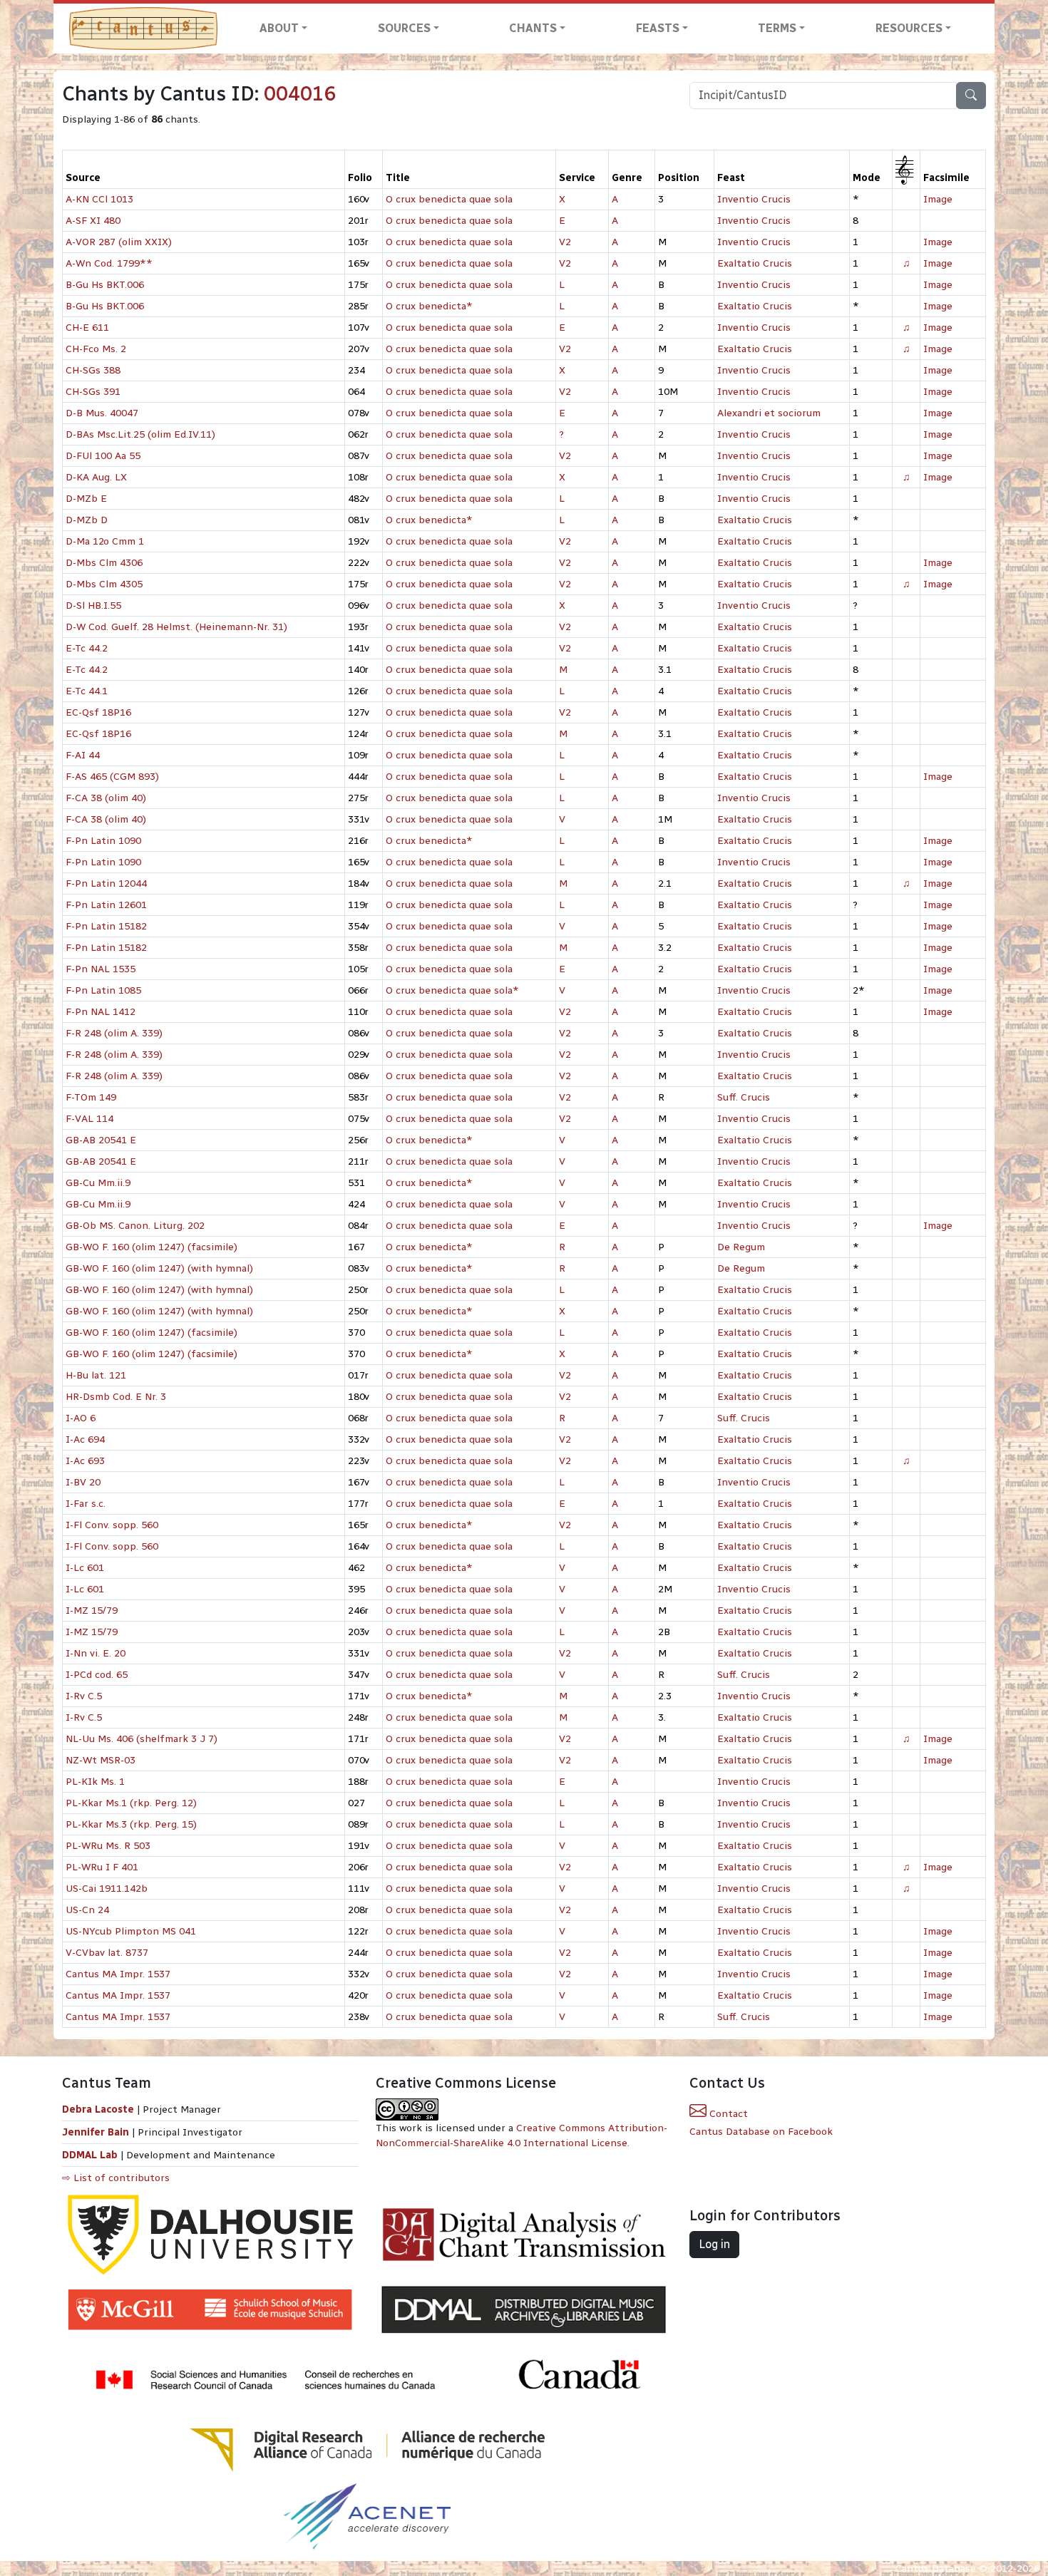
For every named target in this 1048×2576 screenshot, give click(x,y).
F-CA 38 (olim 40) (106, 798)
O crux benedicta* (429, 306)
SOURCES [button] (404, 28)
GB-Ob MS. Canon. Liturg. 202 (135, 1226)
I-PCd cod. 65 (97, 1675)
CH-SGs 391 (93, 392)
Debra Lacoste (98, 2109)
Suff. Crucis (744, 1097)
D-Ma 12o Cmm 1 (105, 541)
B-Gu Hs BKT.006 (105, 285)
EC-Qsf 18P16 (98, 712)
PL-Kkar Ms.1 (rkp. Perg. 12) (131, 1803)
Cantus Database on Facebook (761, 2132)
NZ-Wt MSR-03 (101, 1760)
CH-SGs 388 (93, 370)
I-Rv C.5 (84, 1696)
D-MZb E (86, 499)
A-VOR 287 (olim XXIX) (119, 242)
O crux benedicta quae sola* (452, 990)
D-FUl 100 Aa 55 (103, 456)
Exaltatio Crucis (755, 263)
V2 (565, 242)
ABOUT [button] (279, 28)
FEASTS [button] (658, 28)
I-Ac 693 (85, 1461)
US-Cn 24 (87, 1910)
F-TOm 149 (91, 1097)
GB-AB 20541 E (101, 1140)
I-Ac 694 (85, 1439)
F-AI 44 (83, 755)
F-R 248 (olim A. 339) (114, 1033)
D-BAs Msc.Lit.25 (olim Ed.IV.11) (140, 434)
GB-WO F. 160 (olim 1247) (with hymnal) (159, 1268)
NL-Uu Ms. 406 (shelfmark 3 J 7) (142, 1739)
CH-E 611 (87, 328)
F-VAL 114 (89, 1119)
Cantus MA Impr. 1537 (118, 1974)
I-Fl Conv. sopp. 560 (112, 1525)
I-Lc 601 (85, 1568)
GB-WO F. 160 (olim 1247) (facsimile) (151, 1247)
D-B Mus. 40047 (102, 413)
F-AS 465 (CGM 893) (112, 777)
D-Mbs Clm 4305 (104, 584)
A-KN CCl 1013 (99, 199)
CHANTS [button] (533, 28)
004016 (300, 94)
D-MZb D (87, 520)
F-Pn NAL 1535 (101, 969)
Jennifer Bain (97, 2132)
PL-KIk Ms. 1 (95, 1782)
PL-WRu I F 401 (102, 1867)
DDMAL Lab (90, 2155)
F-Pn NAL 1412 (101, 1012)
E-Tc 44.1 (87, 691)
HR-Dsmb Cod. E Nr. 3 (116, 1397)
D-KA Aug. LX (96, 477)
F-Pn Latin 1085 (103, 990)
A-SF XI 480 (93, 221)
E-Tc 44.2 (87, 648)
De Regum (741, 1247)
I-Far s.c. (86, 1504)
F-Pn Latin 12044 (106, 883)
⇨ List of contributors (116, 2178)
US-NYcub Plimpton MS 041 (131, 1931)
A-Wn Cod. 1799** (109, 263)
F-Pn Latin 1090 (103, 841)
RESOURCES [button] (909, 28)
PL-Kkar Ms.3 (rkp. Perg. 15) (131, 1824)
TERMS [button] (777, 28)
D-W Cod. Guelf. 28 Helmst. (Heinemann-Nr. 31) (176, 627)
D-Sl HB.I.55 (93, 606)
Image (938, 199)
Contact (727, 2114)
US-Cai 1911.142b (107, 1889)
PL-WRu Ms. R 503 (108, 1846)
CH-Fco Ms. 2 (96, 349)
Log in (714, 2244)
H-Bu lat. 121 (96, 1375)
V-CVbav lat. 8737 (107, 1953)
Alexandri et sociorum (769, 413)
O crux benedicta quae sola (449, 199)
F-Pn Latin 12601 (106, 905)
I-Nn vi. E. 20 (96, 1653)
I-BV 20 (83, 1482)
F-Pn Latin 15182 (106, 926)
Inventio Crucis (754, 199)
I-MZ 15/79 (92, 1611)
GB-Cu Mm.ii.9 (98, 1183)
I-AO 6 (81, 1418)
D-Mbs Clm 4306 (104, 563)
